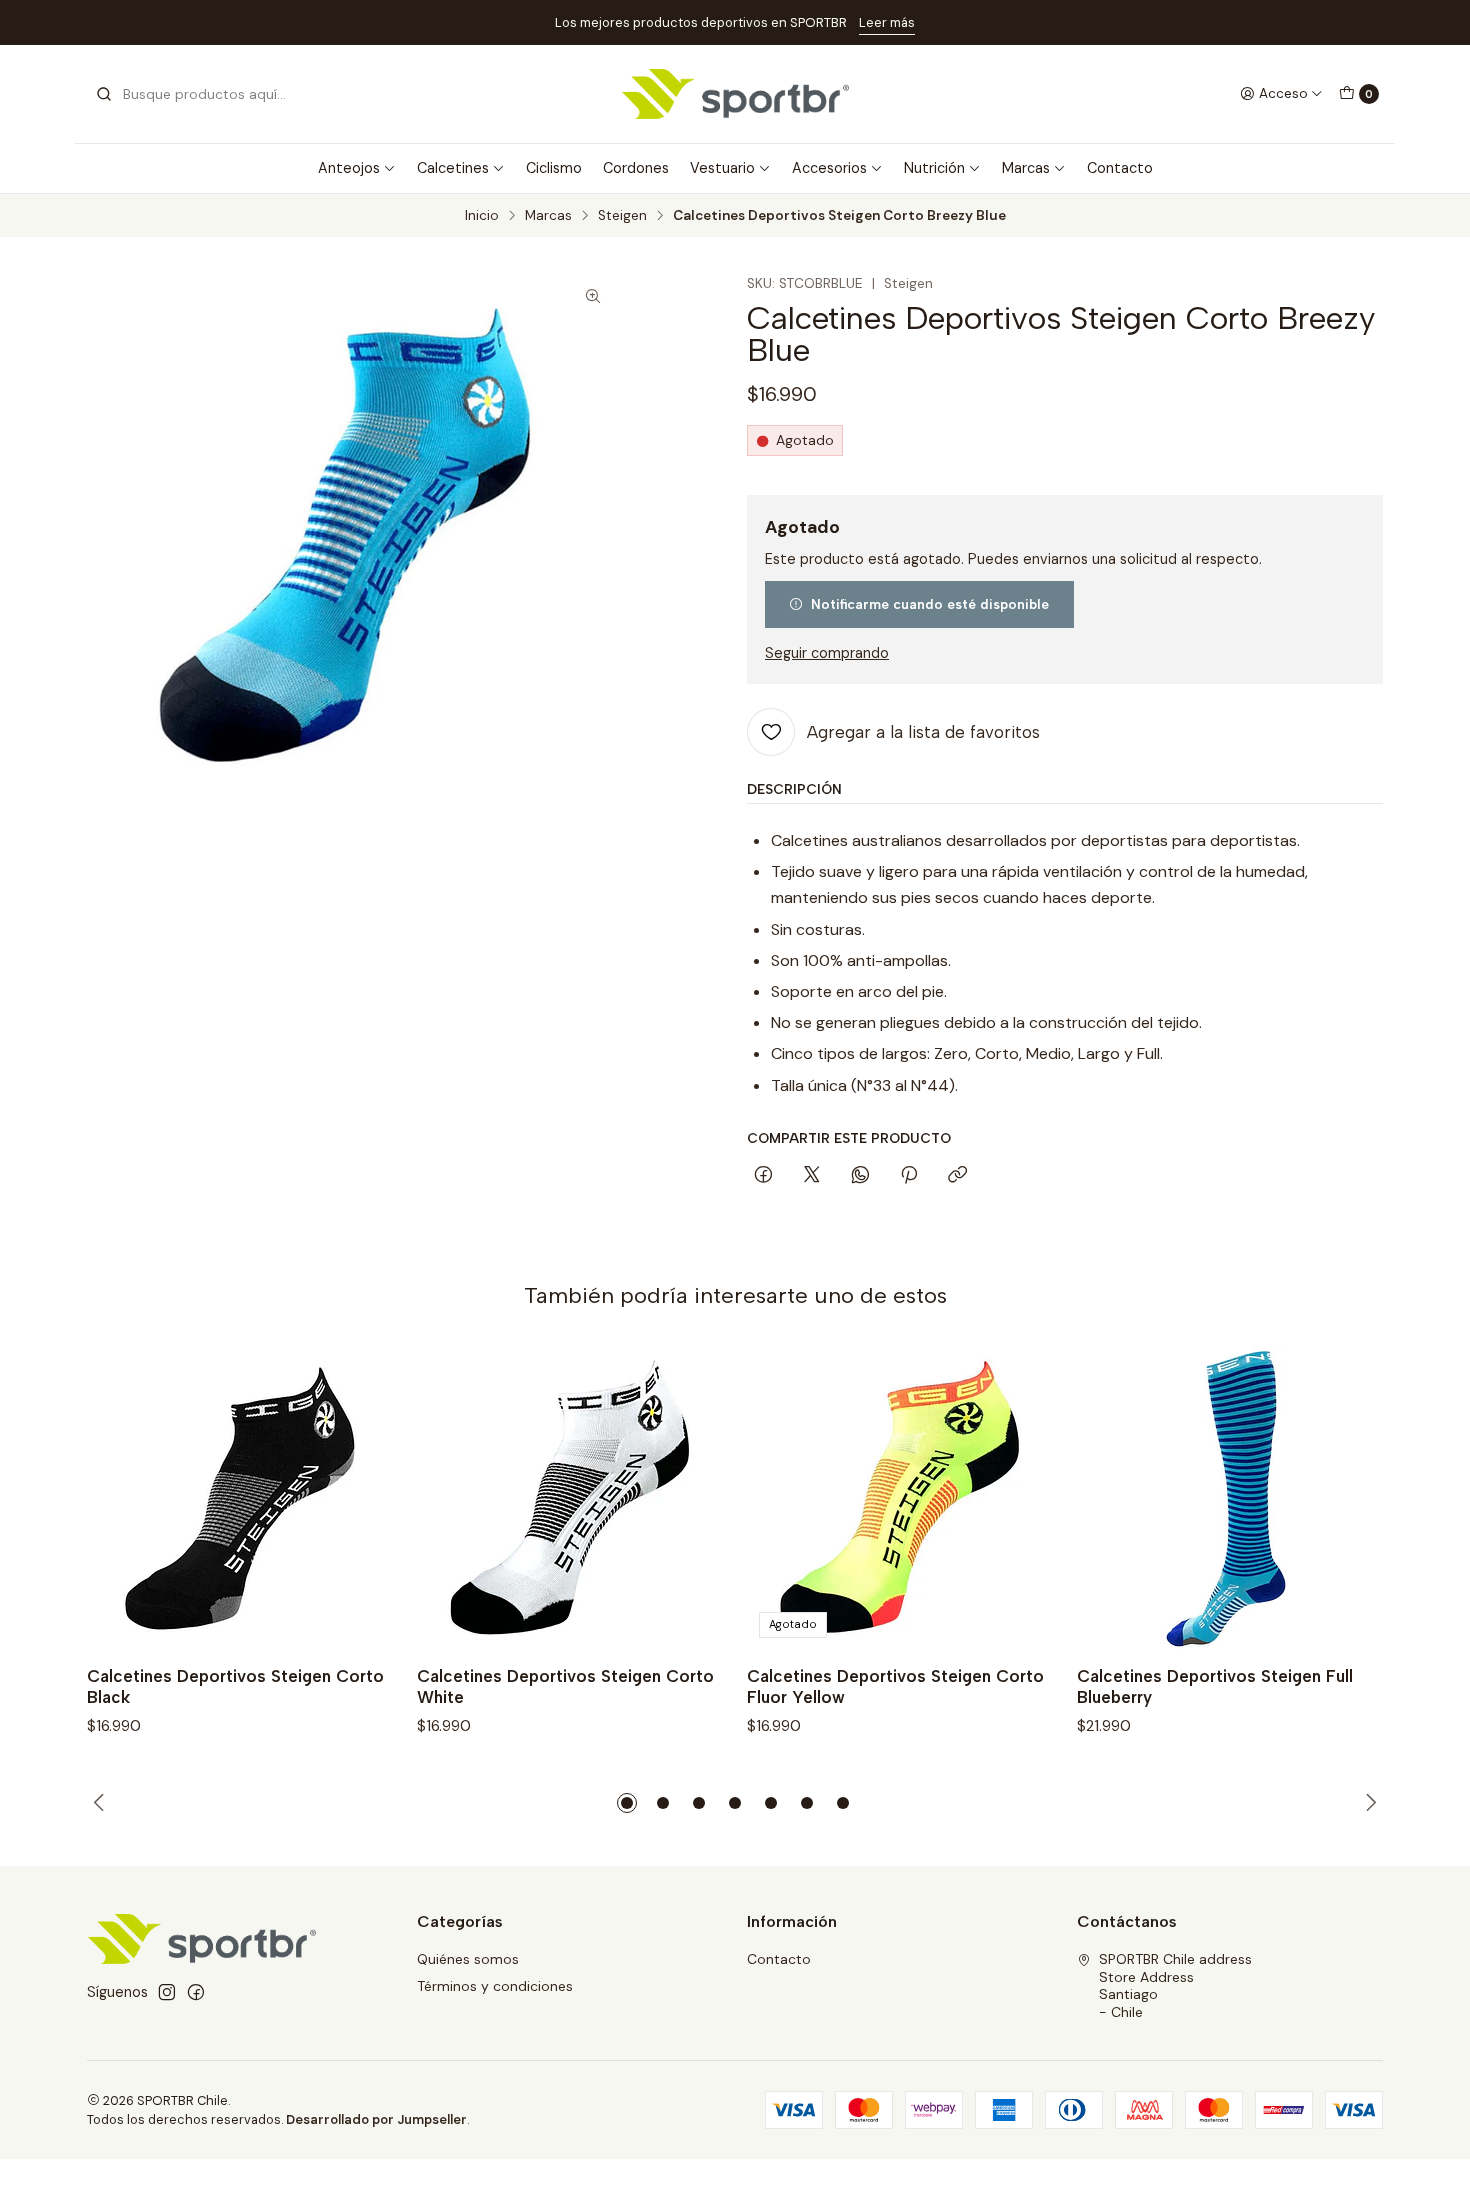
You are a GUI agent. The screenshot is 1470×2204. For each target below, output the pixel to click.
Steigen (622, 216)
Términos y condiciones (495, 1986)
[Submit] (104, 94)
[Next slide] (1368, 1803)
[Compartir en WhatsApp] (860, 1176)
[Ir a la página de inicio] (735, 94)
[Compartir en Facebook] (763, 1176)
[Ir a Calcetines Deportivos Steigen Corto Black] (240, 1497)
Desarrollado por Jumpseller (376, 2119)
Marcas (1026, 168)
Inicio (482, 216)
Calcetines (453, 168)
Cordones (636, 168)
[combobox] (197, 94)
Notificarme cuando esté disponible (930, 604)
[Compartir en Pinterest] (909, 1176)
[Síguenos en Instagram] (167, 1992)
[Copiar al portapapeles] (957, 1176)
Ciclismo (554, 168)
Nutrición (934, 168)
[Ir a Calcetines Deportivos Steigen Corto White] (570, 1497)
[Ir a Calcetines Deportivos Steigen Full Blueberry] (1230, 1497)
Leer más (141, 22)
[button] (627, 1803)
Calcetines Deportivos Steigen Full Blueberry (1215, 1686)
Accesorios (829, 168)
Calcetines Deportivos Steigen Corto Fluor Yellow (895, 1686)
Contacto (1120, 168)
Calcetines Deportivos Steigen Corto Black (235, 1686)
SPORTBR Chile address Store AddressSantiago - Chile (1175, 1985)
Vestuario (722, 168)
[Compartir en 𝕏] (812, 1176)
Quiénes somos (468, 1959)
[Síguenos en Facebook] (196, 1992)
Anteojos (349, 168)
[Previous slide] (102, 1803)
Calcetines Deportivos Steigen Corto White (565, 1686)
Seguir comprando (827, 653)
